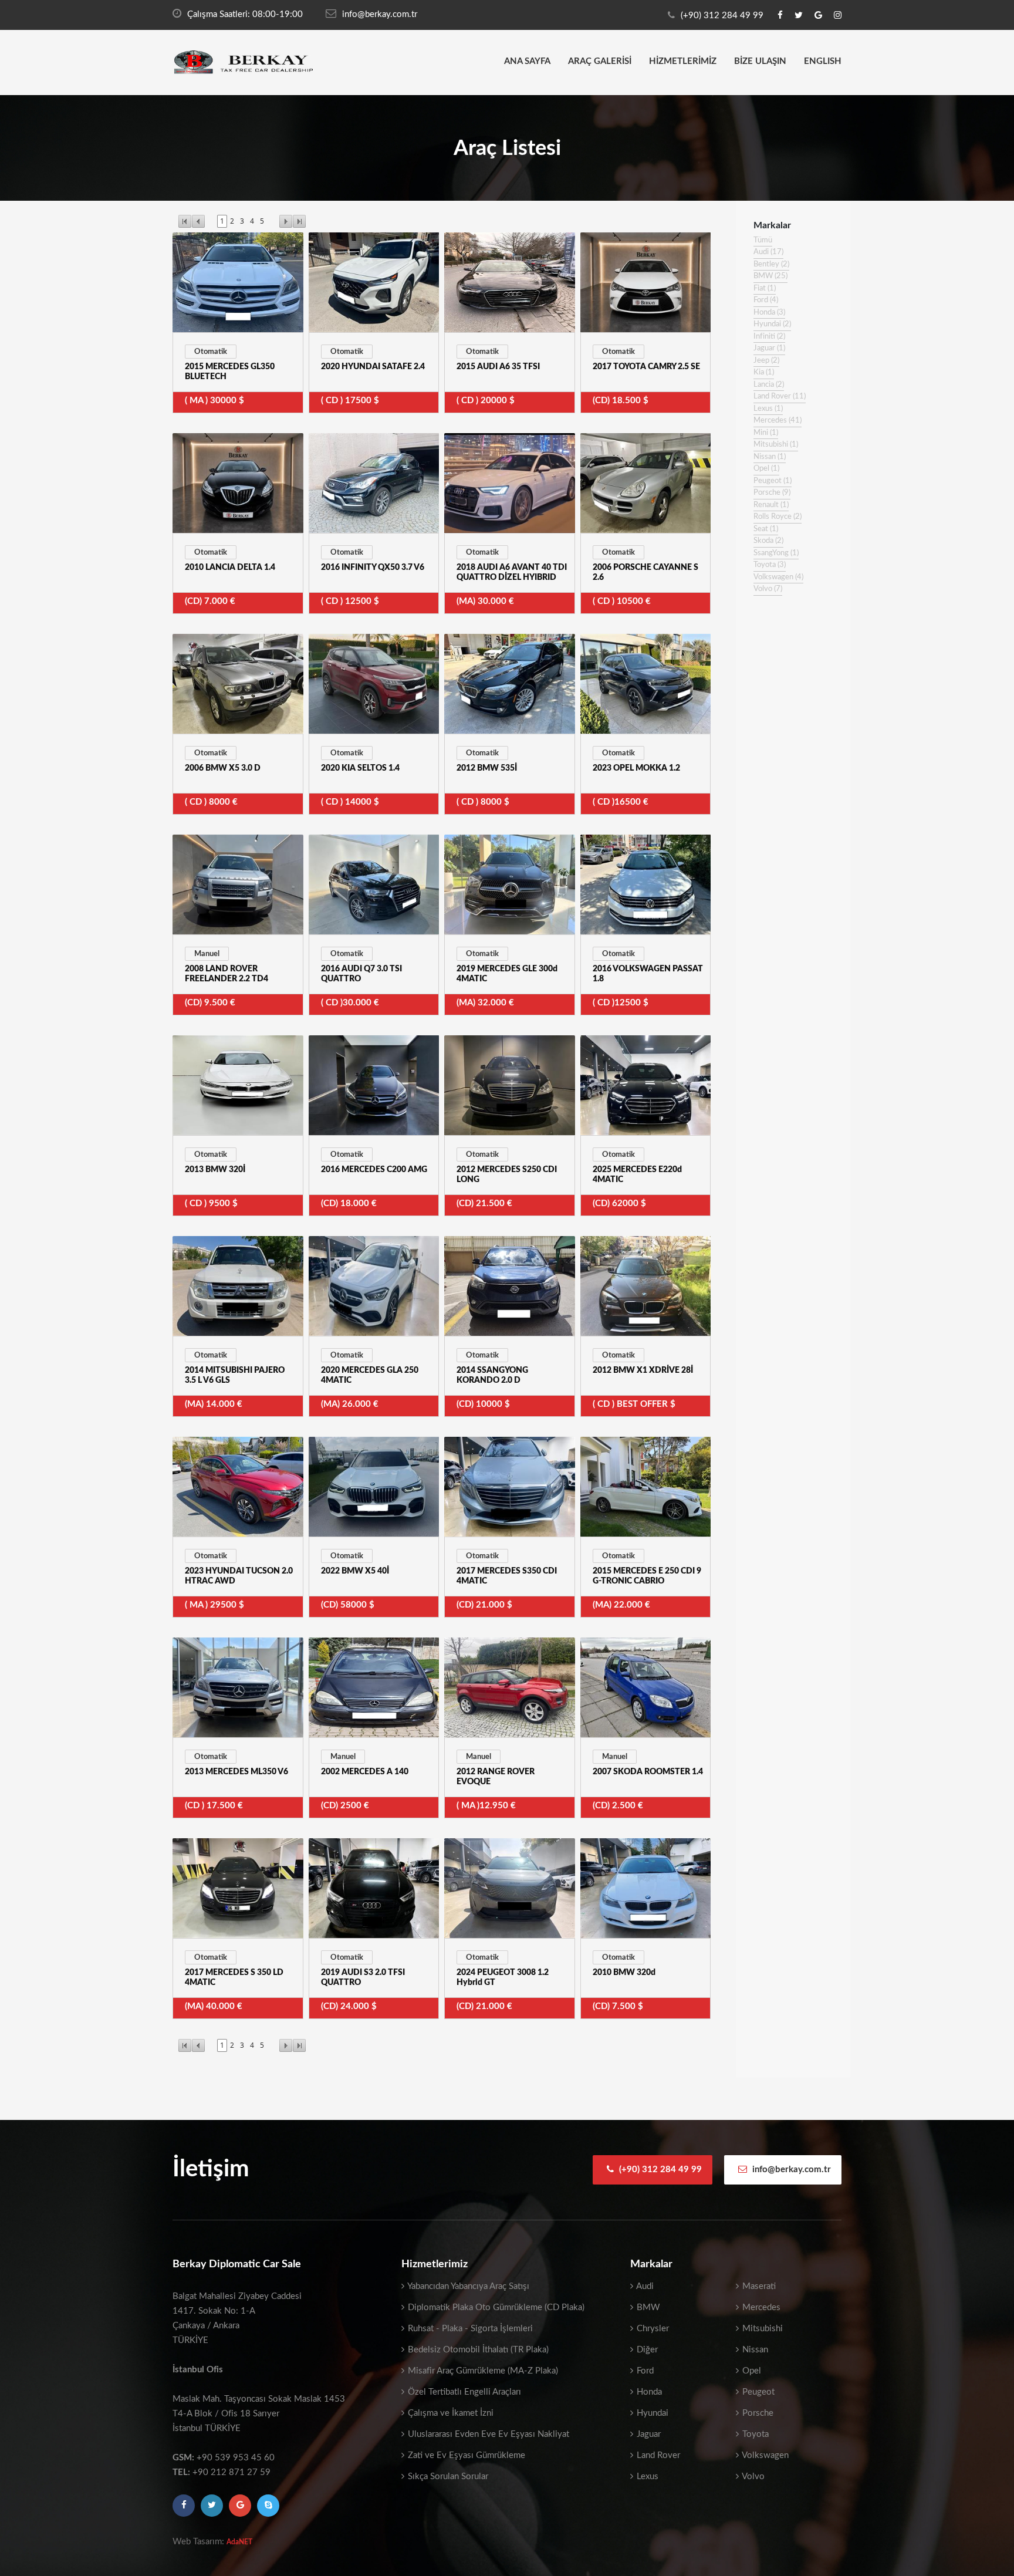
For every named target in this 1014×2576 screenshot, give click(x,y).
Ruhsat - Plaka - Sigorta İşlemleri (469, 2329)
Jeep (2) (766, 361)
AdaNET (239, 2542)
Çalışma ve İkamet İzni (449, 2413)
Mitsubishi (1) (776, 445)
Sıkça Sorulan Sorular (447, 2477)
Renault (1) (771, 505)
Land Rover (657, 2455)
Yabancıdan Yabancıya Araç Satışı (467, 2286)
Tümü (763, 240)
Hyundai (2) (772, 324)
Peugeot (757, 2392)
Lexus (646, 2477)
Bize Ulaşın (760, 61)
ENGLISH (823, 61)
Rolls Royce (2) (778, 517)
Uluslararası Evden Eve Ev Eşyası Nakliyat (487, 2434)
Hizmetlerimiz (683, 61)
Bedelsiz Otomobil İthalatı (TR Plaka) (477, 2350)
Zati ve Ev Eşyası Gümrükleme (465, 2455)
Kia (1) (764, 372)
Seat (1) (766, 529)
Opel (751, 2371)
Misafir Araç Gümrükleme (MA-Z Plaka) (482, 2371)
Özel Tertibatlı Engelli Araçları (463, 2392)
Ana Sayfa (527, 61)
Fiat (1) (765, 288)
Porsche (757, 2413)
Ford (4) (766, 300)
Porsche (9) (772, 493)
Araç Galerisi (600, 61)
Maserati (758, 2286)
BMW (647, 2307)
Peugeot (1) (773, 481)
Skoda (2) (768, 541)
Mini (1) (766, 433)
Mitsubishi (761, 2329)
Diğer (646, 2350)
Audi (644, 2286)
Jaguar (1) (769, 348)
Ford (644, 2371)
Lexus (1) (768, 409)
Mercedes (760, 2307)
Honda (648, 2392)
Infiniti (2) (769, 337)
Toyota (754, 2434)
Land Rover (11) (780, 396)
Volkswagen (764, 2455)
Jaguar (648, 2434)
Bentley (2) (771, 264)
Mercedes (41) (778, 421)
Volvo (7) (768, 589)
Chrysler (652, 2329)
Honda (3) (769, 313)
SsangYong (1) (776, 553)
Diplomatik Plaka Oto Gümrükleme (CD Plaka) (495, 2307)
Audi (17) (768, 252)
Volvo (752, 2477)
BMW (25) (770, 276)
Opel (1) (766, 469)
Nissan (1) (770, 457)
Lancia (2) (769, 385)
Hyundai (651, 2413)
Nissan (754, 2350)
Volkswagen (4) (778, 577)
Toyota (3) (770, 565)
